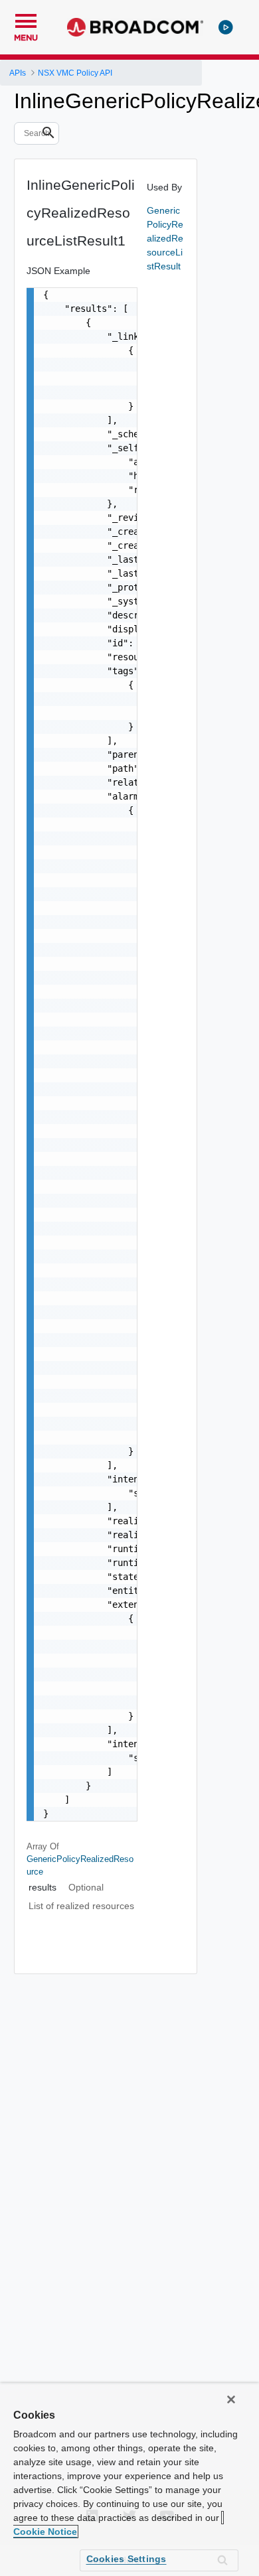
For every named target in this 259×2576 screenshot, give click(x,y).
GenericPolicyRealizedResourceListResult (165, 238)
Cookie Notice (45, 2532)
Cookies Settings (127, 2559)
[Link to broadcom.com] (135, 27)
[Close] (231, 2399)
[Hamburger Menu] (26, 19)
